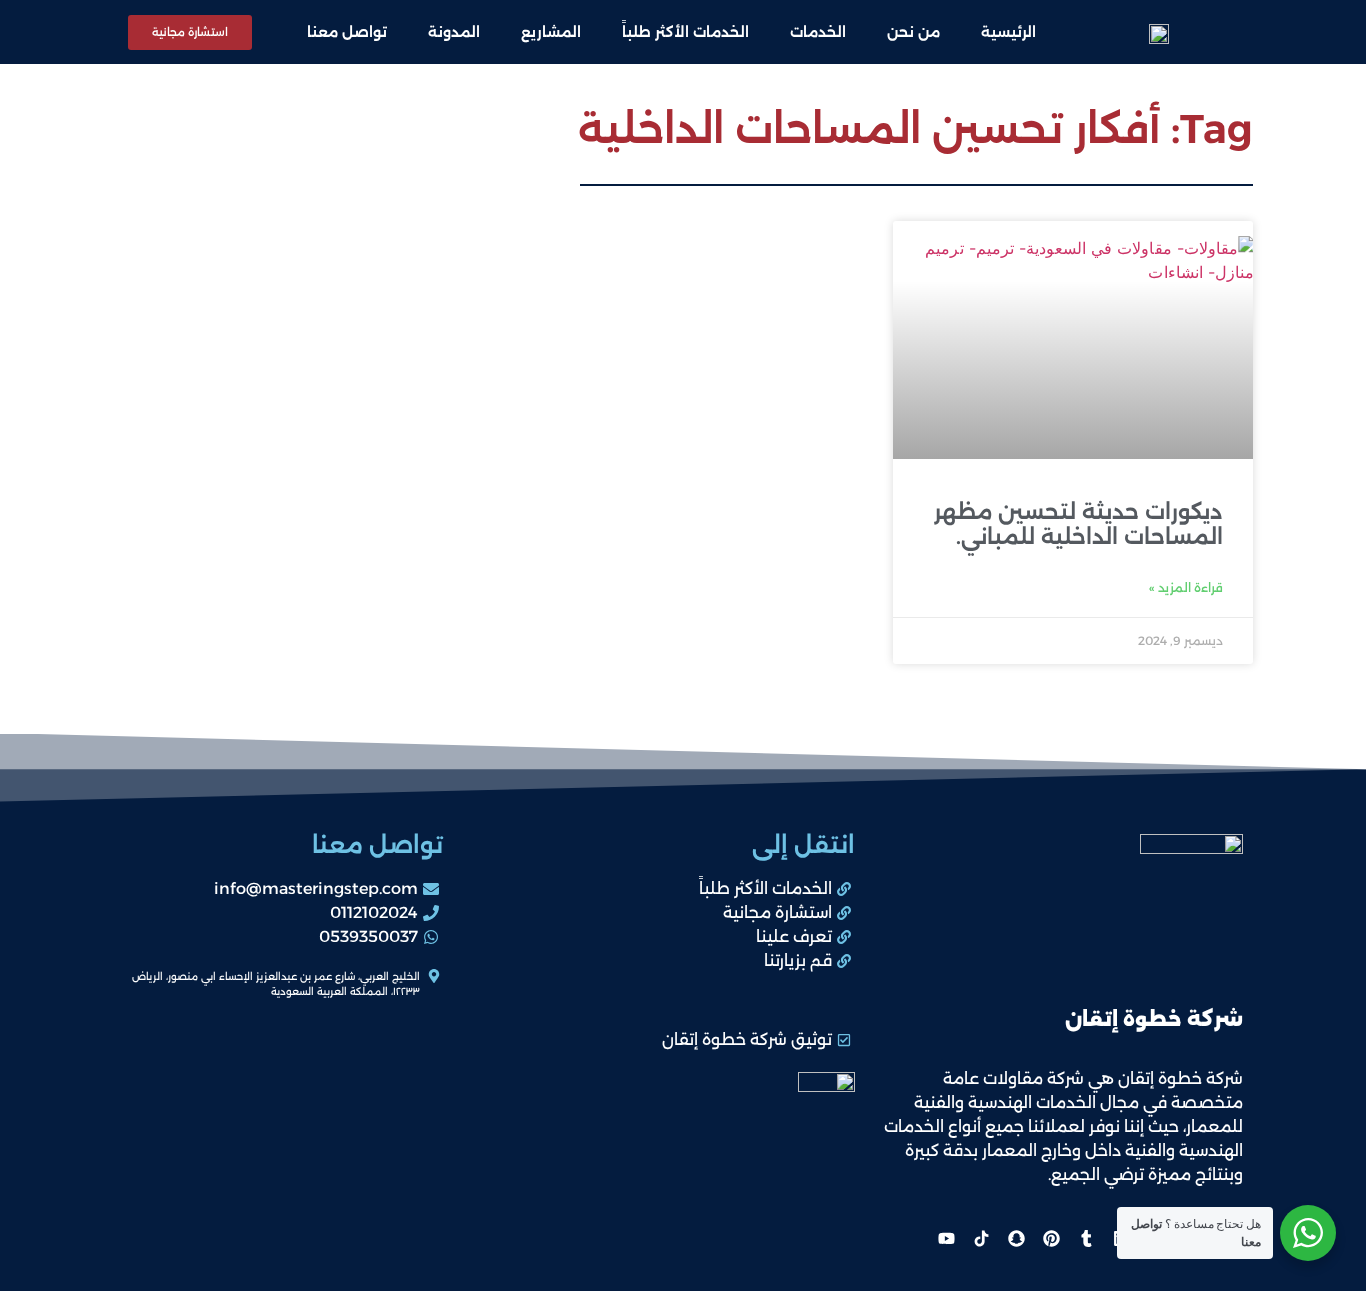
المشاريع (551, 32)
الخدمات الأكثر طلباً (685, 32)
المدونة (454, 32)
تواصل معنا (347, 32)
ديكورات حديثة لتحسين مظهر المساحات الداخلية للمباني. (1078, 524)
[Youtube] (946, 1239)
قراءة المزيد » (1186, 587)
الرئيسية (1008, 32)
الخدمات (818, 32)
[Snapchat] (1016, 1239)
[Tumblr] (1086, 1239)
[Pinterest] (1051, 1239)
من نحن (913, 32)
